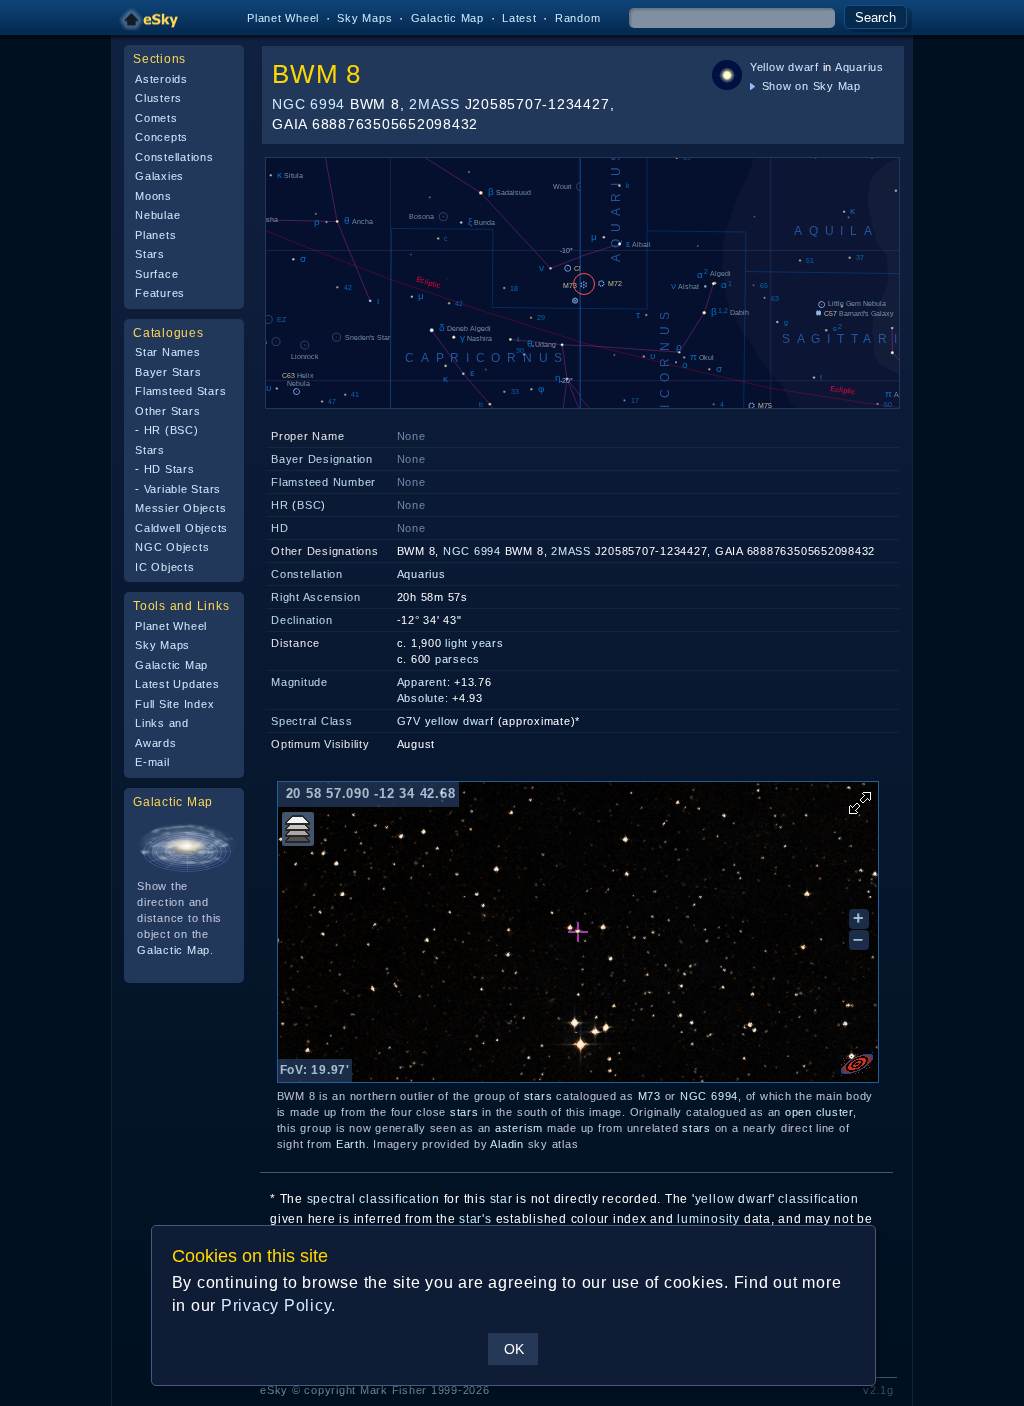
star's (475, 1218)
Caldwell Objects (181, 528)
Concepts (161, 137)
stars (538, 1096)
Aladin (507, 1144)
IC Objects (165, 567)
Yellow (767, 67)
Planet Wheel (283, 18)
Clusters (158, 98)
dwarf (803, 67)
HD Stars (169, 469)
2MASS (434, 104)
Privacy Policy (276, 1305)
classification (818, 1198)
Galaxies (159, 176)
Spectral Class (312, 721)
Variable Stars (183, 489)
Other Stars (167, 411)
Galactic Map (447, 18)
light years (474, 643)
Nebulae (157, 215)
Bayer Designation (322, 459)
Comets (156, 118)
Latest (519, 18)
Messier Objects (180, 508)
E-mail (152, 762)
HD (280, 528)
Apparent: (424, 682)
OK (514, 1349)
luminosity (708, 1218)
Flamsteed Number (323, 482)
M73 (649, 1096)
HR (280, 505)
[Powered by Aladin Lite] (857, 1064)
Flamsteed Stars (180, 391)
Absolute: (423, 698)
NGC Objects (172, 547)
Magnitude (299, 682)
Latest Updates (177, 684)
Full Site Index (174, 704)
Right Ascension (315, 597)
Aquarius (859, 67)
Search (875, 17)
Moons (153, 196)
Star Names (168, 352)
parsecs (457, 659)
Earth (351, 1144)
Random (578, 18)
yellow (442, 721)
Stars (150, 254)
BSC (309, 505)
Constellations (174, 157)
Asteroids (161, 79)
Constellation (307, 574)
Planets (155, 235)
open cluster (819, 1112)
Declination (301, 620)
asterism (519, 1128)
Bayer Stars (168, 372)
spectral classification (373, 1198)
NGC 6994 (308, 104)
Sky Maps (364, 18)
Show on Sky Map (809, 86)
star (501, 1198)
